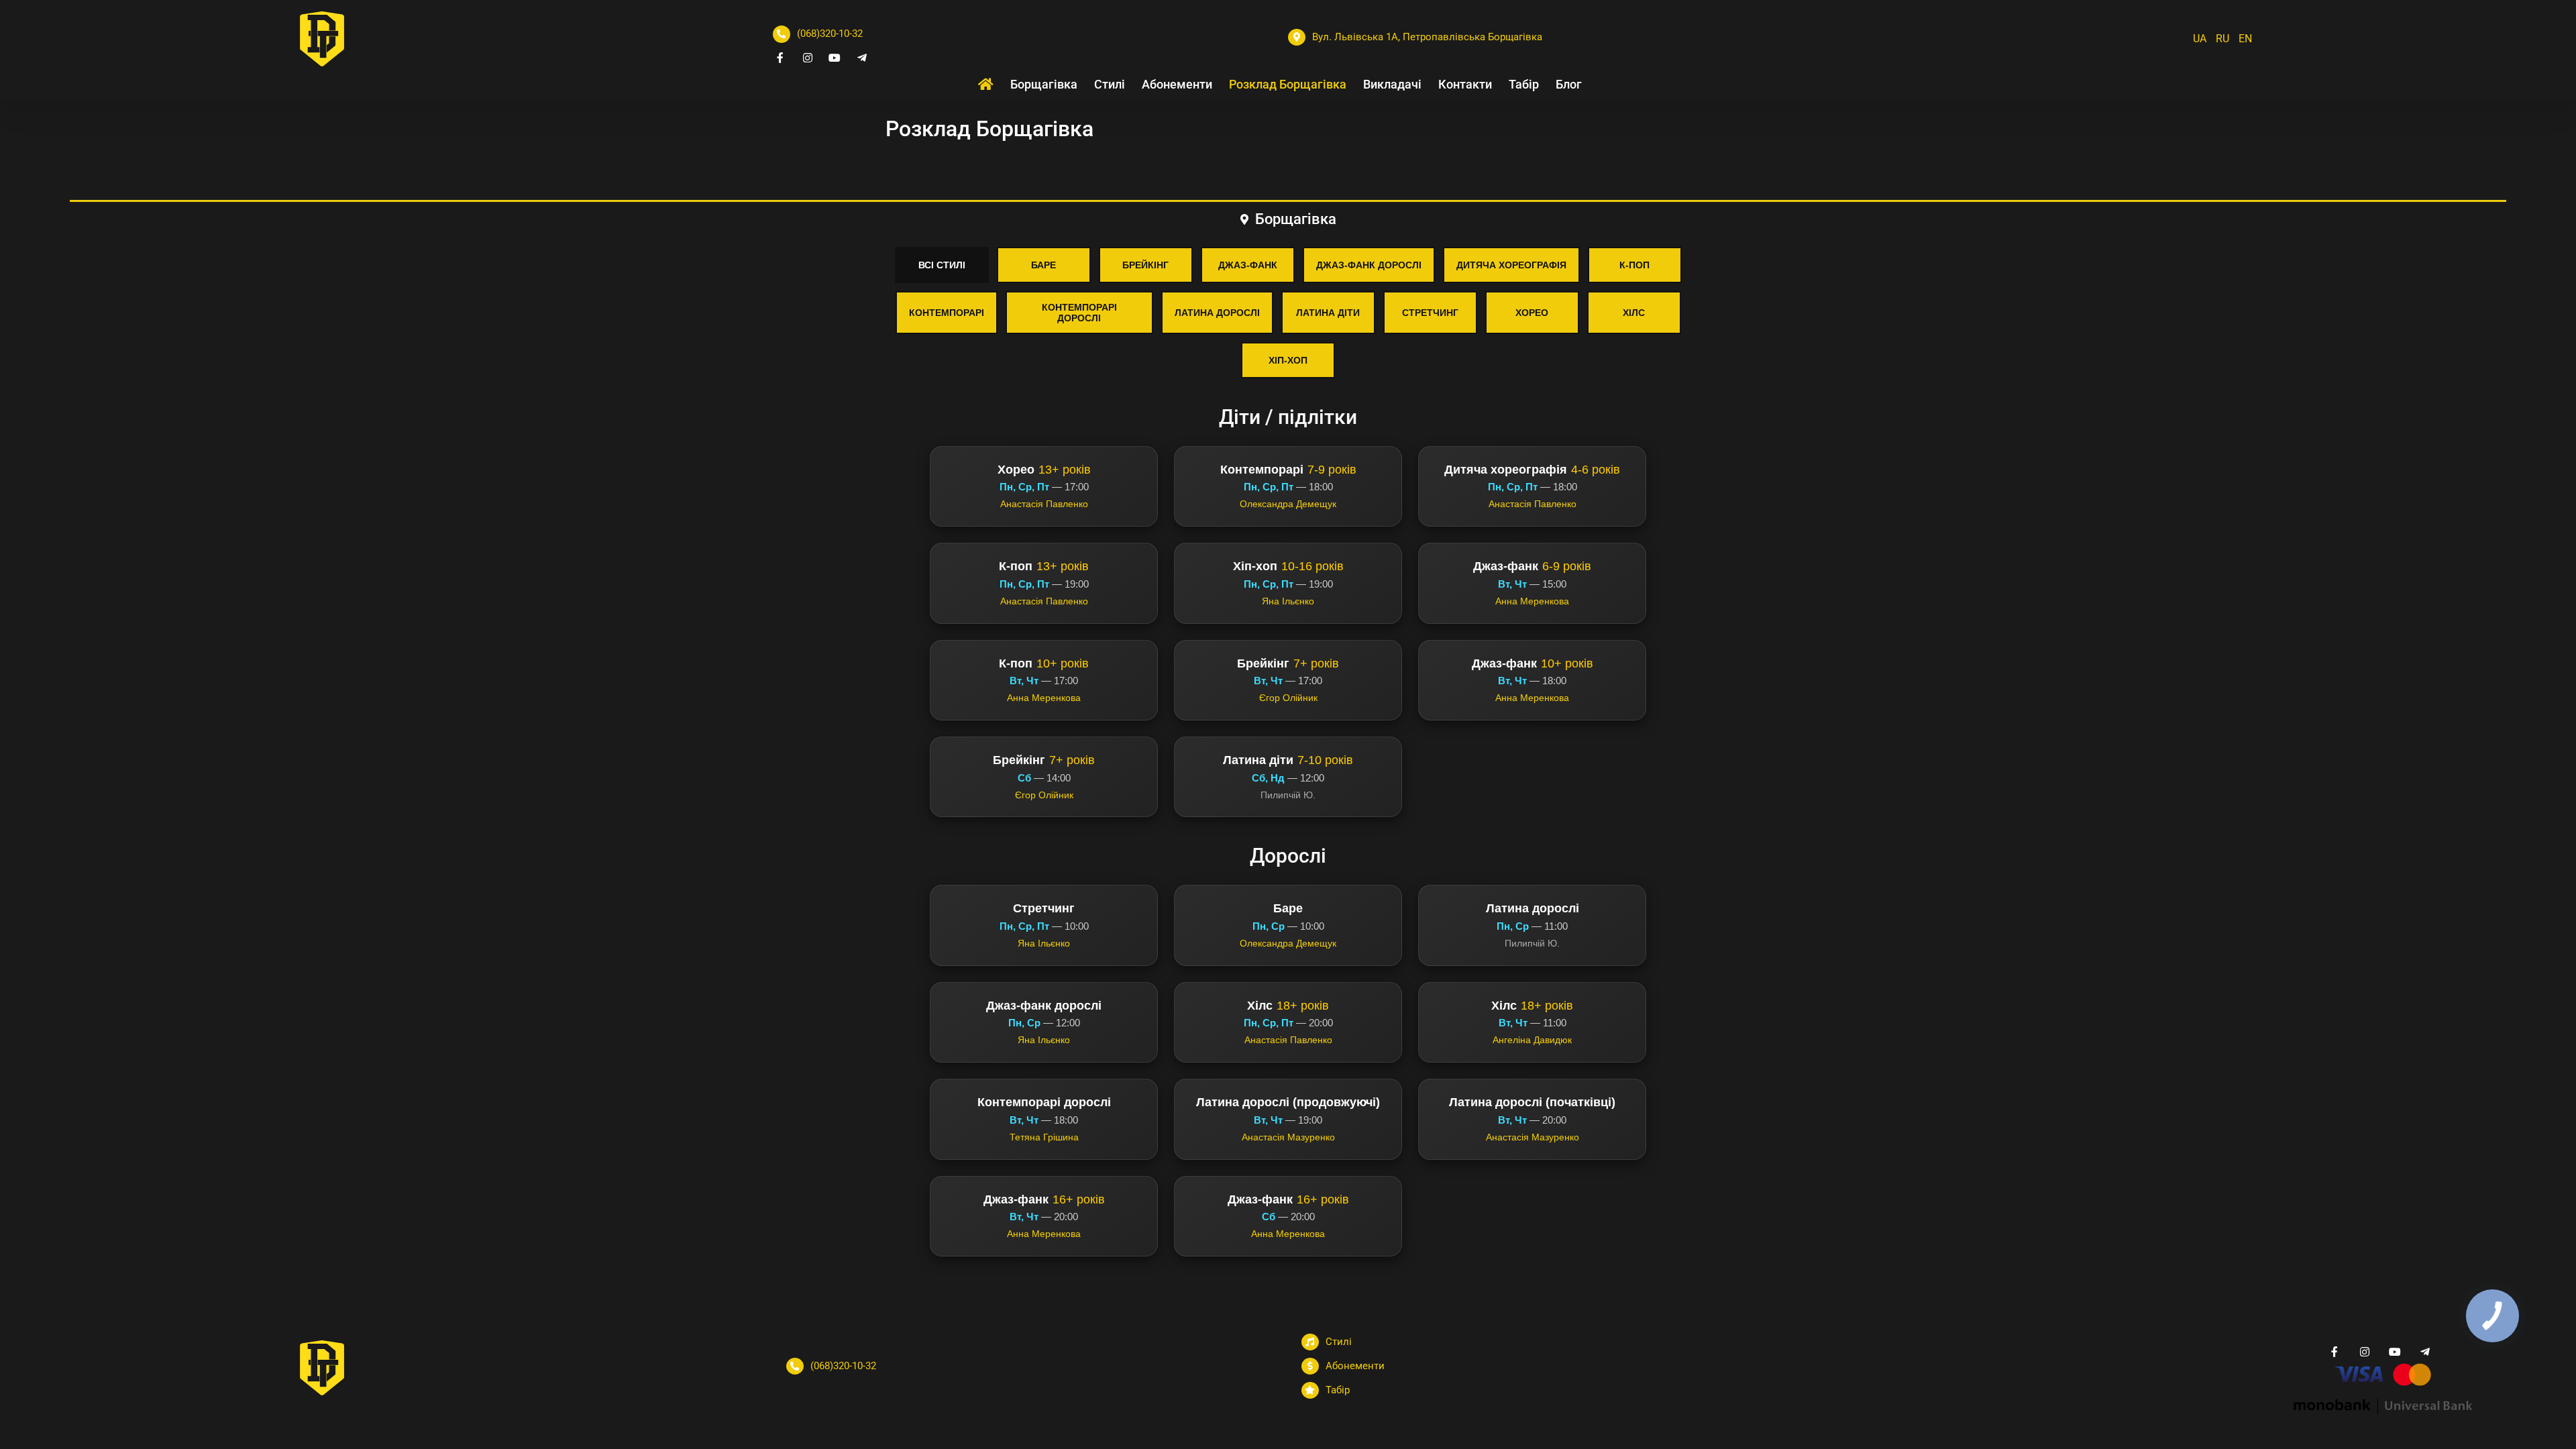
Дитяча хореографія (1511, 265)
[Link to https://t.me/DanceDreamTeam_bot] (862, 58)
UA (2200, 39)
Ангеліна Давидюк (1532, 1040)
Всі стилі (942, 265)
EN (2245, 39)
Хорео (1532, 313)
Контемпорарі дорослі (1079, 313)
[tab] (1288, 218)
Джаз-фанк (1248, 265)
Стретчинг (1430, 313)
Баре (1043, 265)
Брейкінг (1145, 265)
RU (2222, 39)
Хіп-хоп (1288, 360)
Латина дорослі (1217, 313)
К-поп (1634, 265)
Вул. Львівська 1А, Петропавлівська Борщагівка (1427, 37)
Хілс (1634, 313)
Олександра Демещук (1288, 504)
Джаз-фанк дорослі (1369, 265)
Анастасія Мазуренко (1288, 1137)
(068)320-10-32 (830, 34)
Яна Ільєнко (1288, 601)
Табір (1338, 1390)
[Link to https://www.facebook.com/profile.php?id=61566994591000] (780, 58)
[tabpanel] (1288, 752)
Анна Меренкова (1532, 601)
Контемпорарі (947, 313)
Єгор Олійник (1288, 698)
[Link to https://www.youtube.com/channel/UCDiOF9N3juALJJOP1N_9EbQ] (835, 58)
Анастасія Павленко (1044, 504)
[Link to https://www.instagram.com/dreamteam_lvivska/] (808, 58)
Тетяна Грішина (1044, 1137)
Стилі (1339, 1342)
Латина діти (1328, 313)
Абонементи (1355, 1366)
